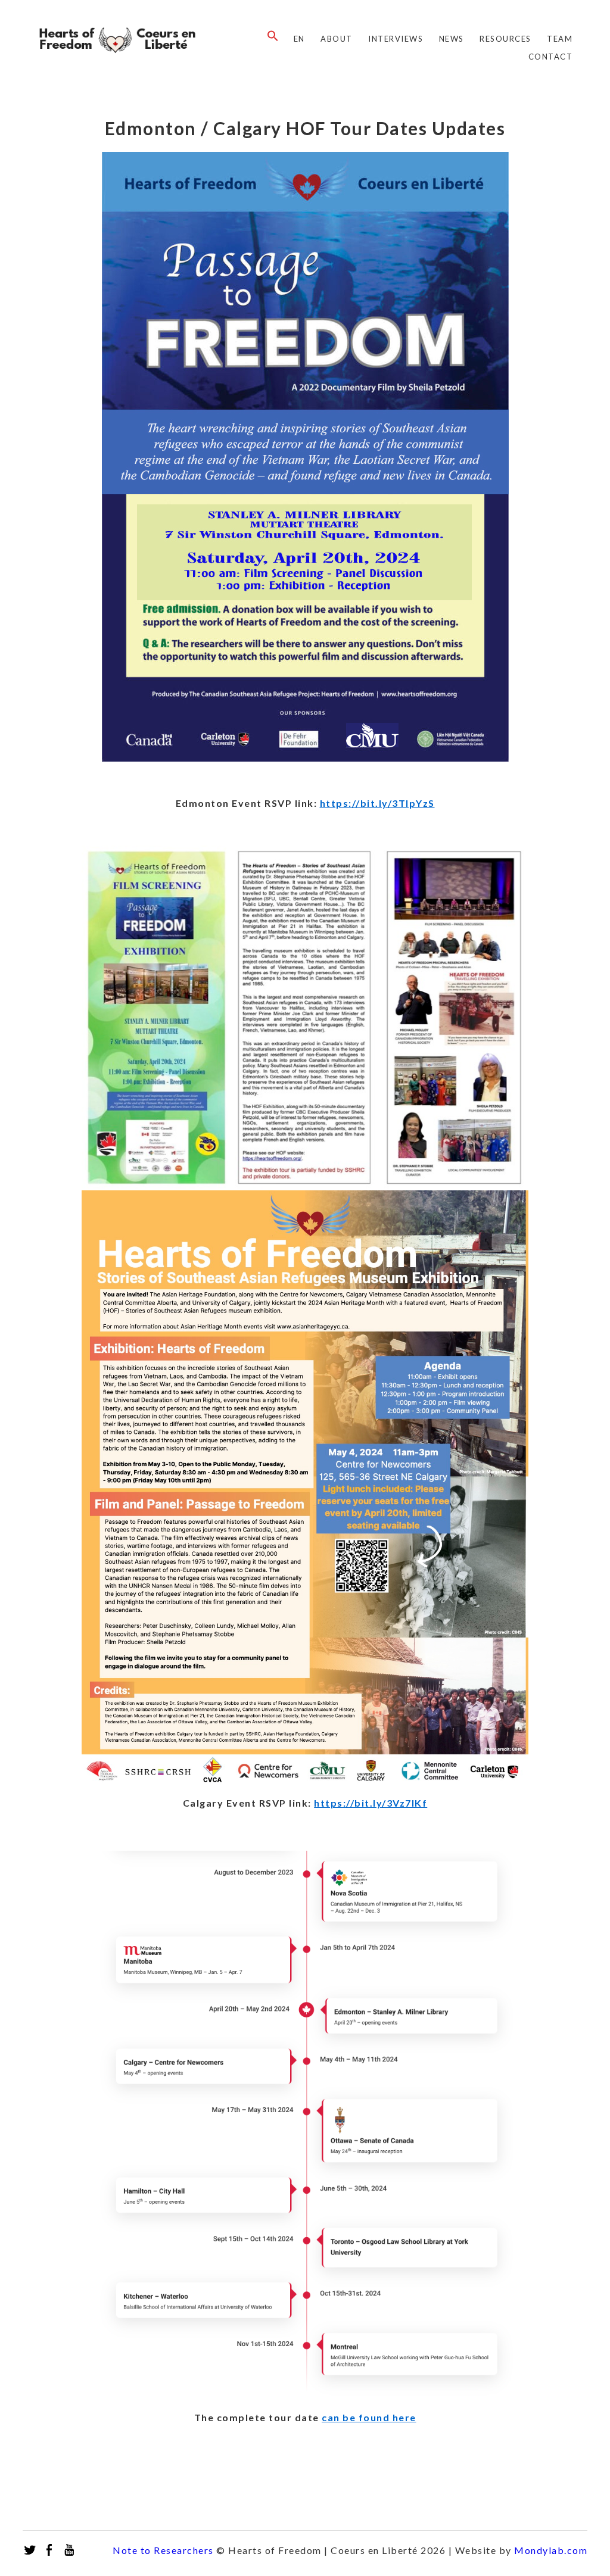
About (337, 39)
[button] (270, 36)
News (452, 39)
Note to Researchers (163, 2550)
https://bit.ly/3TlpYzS (377, 803)
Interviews (396, 39)
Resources (505, 39)
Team (560, 39)
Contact (551, 57)
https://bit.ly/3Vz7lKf (371, 1803)
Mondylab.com (551, 2550)
